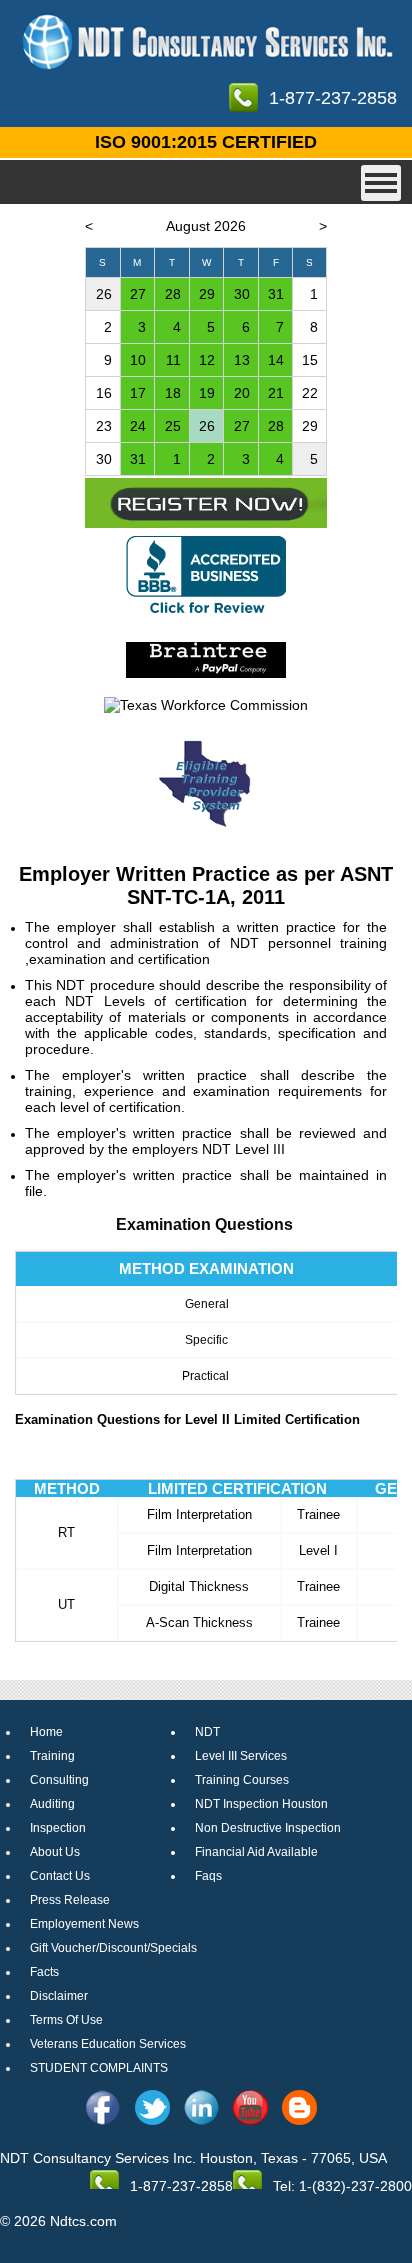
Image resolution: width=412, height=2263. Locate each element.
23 (104, 426)
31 (276, 294)
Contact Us (60, 1876)
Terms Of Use (66, 2020)
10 (138, 360)
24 (138, 426)
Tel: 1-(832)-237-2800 (342, 2186)
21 (276, 393)
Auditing (52, 1804)
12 (207, 360)
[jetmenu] (381, 183)
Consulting (59, 1780)
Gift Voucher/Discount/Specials (113, 1948)
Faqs (208, 1876)
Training (52, 1756)
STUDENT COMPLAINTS (99, 2068)
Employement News (84, 1924)
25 (173, 426)
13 (242, 360)
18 (173, 393)
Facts (44, 1972)
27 (138, 294)
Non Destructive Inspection (268, 1828)
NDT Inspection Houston (261, 1804)
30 (242, 294)
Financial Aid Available (256, 1852)
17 (138, 393)
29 (207, 294)
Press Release (70, 1900)
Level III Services (241, 1756)
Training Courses (242, 1780)
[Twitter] (152, 2107)
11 (173, 360)
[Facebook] (103, 2107)
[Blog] (299, 2107)
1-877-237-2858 (333, 98)
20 (242, 393)
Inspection (58, 1828)
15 (310, 360)
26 (104, 294)
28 (173, 294)
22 (310, 393)
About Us (55, 1852)
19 (207, 393)
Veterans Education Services (108, 2044)
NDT (207, 1732)
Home (46, 1732)
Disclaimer (59, 1996)
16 (104, 393)
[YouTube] (250, 2107)
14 (276, 360)
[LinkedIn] (201, 2107)
